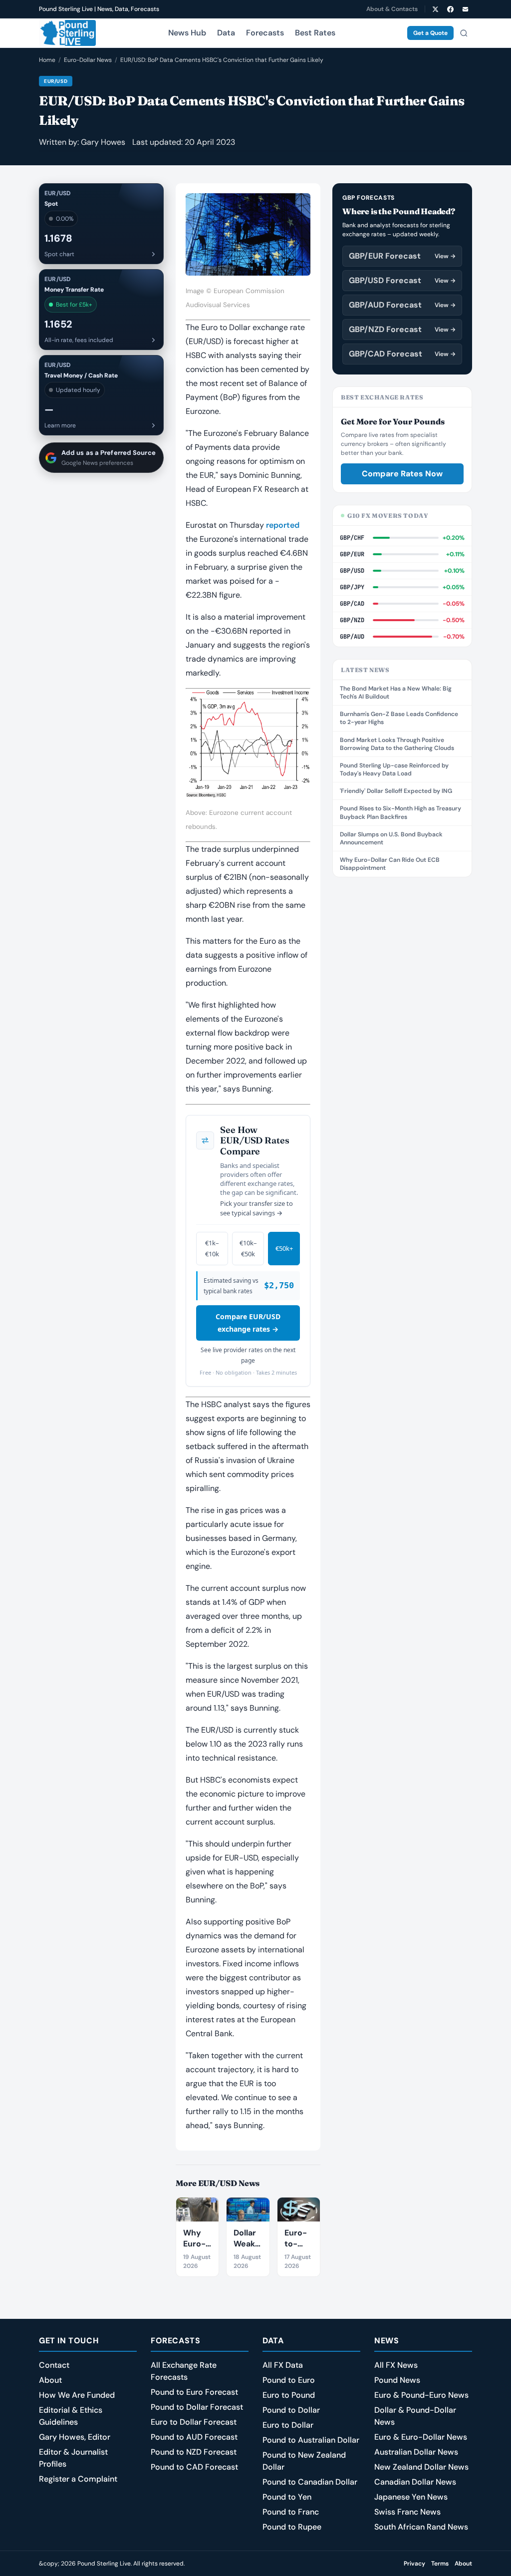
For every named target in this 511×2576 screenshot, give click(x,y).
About (50, 2380)
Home (47, 60)
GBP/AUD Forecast (402, 305)
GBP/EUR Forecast (402, 256)
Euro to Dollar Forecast (194, 2422)
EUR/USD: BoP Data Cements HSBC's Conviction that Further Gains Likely (222, 60)
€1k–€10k (212, 1249)
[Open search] (464, 33)
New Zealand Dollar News (421, 2467)
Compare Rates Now (402, 474)
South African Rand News (421, 2527)
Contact (54, 2365)
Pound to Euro (289, 2380)
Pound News (397, 2380)
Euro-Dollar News (88, 60)
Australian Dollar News (416, 2452)
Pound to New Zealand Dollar (304, 2461)
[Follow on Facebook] (450, 9)
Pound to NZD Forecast (194, 2452)
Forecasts (265, 33)
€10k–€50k (248, 1249)
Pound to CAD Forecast (194, 2467)
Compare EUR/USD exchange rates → (248, 1323)
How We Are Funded (77, 2395)
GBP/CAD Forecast (402, 354)
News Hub (187, 33)
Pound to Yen (287, 2497)
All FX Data (283, 2365)
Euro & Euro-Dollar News (421, 2437)
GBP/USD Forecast (402, 280)
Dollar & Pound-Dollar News (415, 2416)
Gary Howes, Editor (75, 2437)
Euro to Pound (289, 2395)
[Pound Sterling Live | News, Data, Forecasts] (67, 33)
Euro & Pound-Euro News (421, 2395)
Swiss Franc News (407, 2512)
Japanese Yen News (411, 2497)
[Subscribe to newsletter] (465, 9)
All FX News (396, 2365)
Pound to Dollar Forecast (197, 2407)
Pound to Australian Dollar (311, 2440)
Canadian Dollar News (415, 2482)
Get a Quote (430, 33)
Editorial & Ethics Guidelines (71, 2416)
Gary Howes (103, 142)
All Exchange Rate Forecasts (184, 2371)
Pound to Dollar (291, 2410)
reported (283, 525)
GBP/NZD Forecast (402, 329)
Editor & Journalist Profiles (73, 2458)
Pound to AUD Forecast (194, 2437)
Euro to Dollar (288, 2425)
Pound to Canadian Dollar (310, 2482)
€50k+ (284, 1248)
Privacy (414, 2564)
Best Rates (315, 33)
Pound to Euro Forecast (194, 2392)
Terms (440, 2564)
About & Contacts (392, 9)
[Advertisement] (402, 952)
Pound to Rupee (292, 2527)
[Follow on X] (435, 9)
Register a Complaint (78, 2479)
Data (226, 33)
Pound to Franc (291, 2512)
